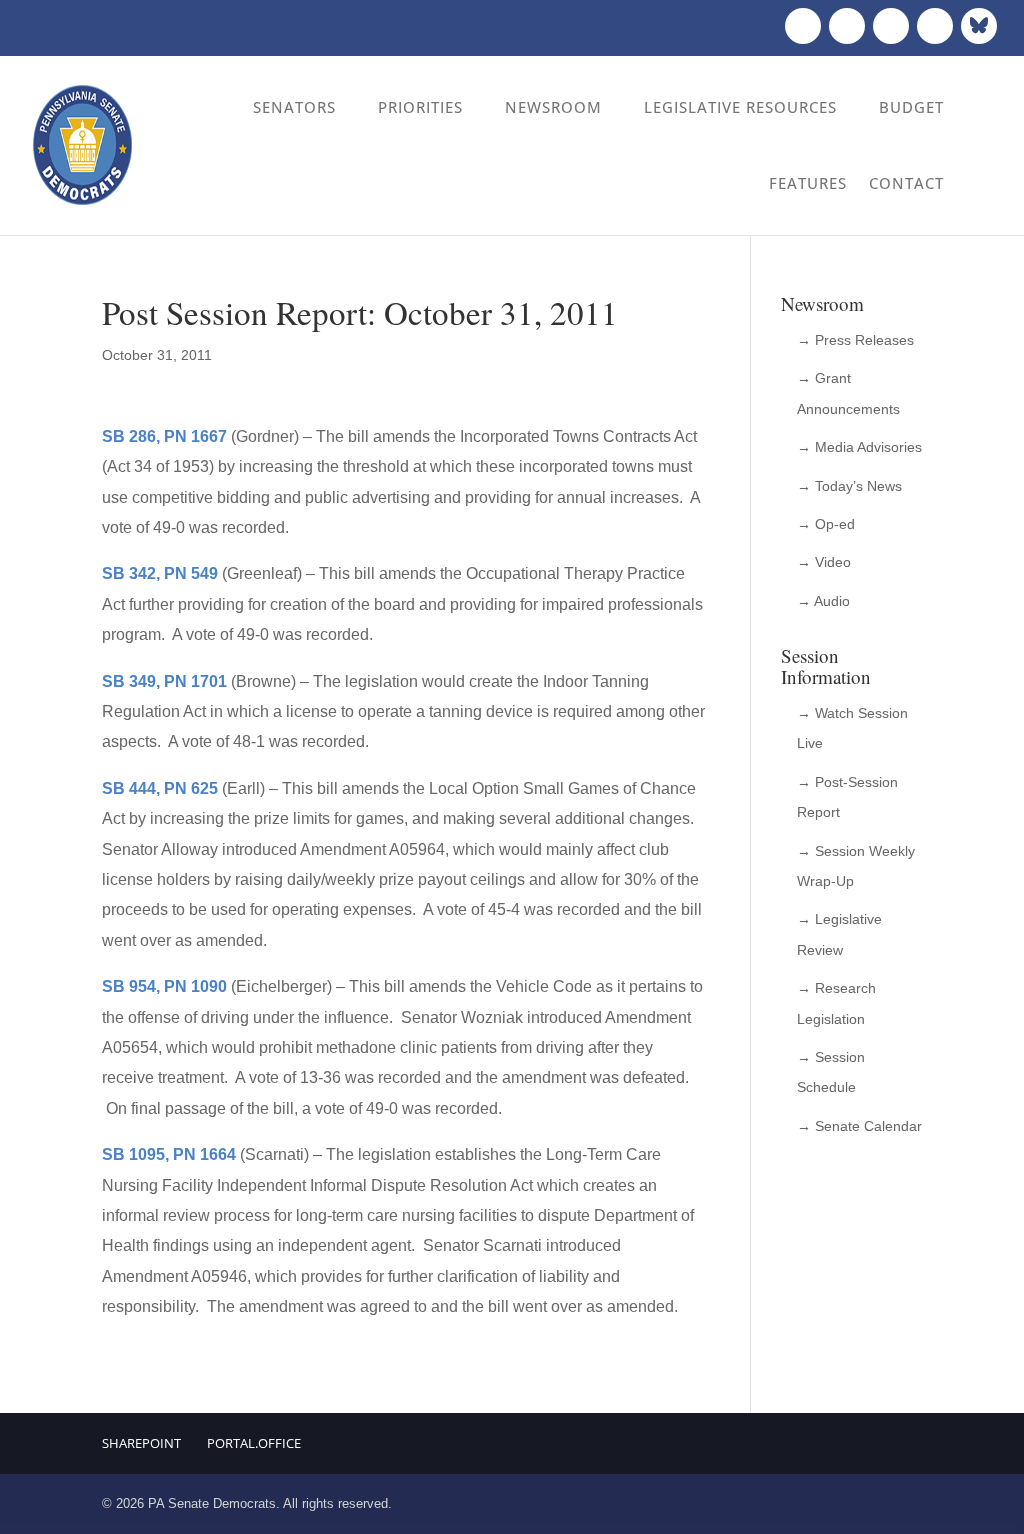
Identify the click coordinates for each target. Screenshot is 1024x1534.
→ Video (824, 562)
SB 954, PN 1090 (164, 986)
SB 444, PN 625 (160, 788)
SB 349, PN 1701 (164, 681)
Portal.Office (254, 1443)
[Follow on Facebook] (803, 26)
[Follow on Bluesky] (979, 26)
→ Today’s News (849, 486)
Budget (911, 107)
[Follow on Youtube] (935, 26)
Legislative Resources (740, 107)
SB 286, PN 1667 (164, 436)
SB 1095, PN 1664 (169, 1154)
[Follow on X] (847, 26)
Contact (906, 183)
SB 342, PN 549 (160, 573)
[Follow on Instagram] (891, 26)
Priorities (420, 107)
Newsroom (553, 107)
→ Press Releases (855, 340)
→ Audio (823, 601)
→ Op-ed (826, 524)
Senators (294, 107)
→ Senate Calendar (859, 1126)
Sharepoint (141, 1443)
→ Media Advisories (859, 447)
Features (808, 183)
